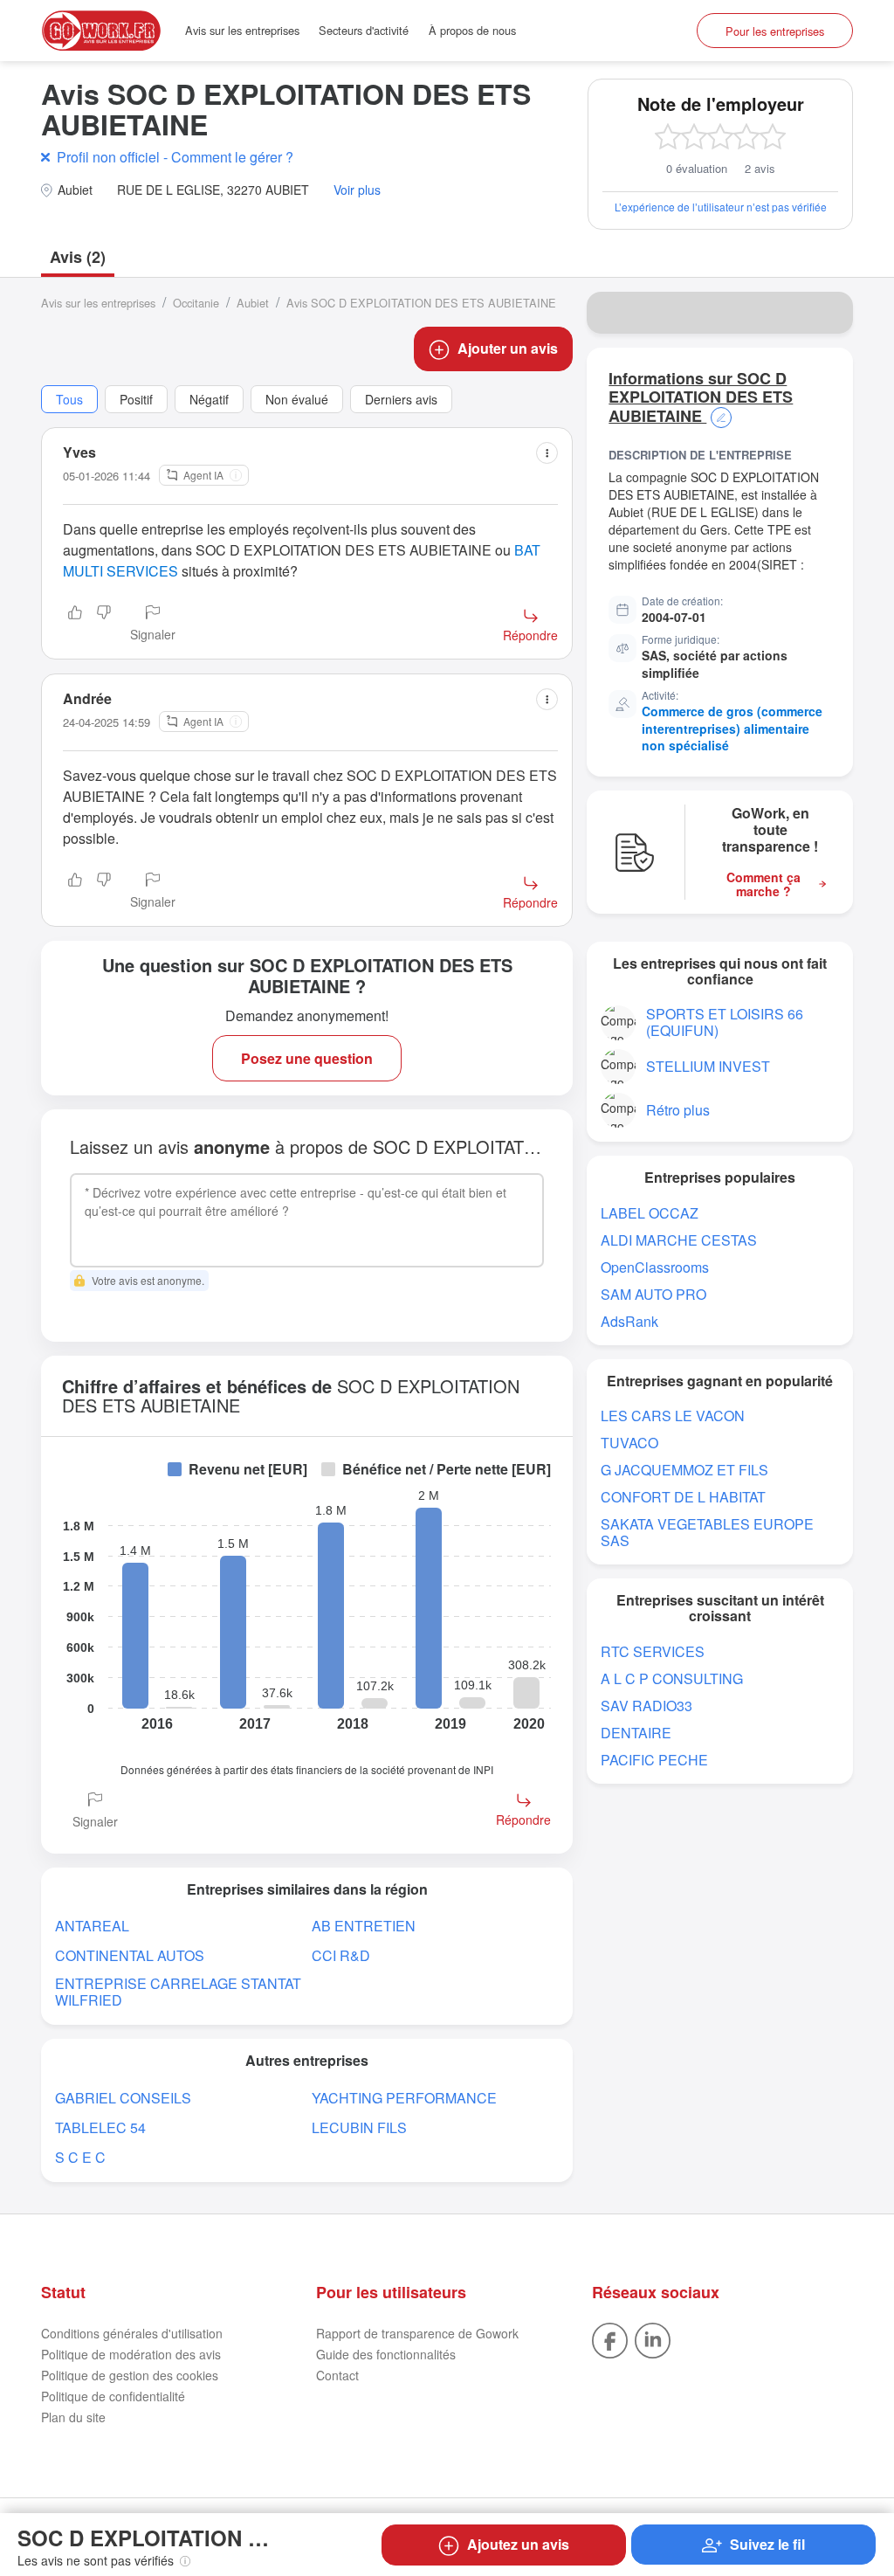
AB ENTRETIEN (364, 1926)
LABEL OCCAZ (650, 1213)
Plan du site (73, 2417)
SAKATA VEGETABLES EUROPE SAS (707, 1532)
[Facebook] (610, 2338)
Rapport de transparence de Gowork (417, 2333)
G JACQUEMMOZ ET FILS (684, 1470)
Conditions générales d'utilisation (132, 2333)
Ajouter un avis (508, 348)
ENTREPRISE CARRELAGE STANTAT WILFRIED (178, 1992)
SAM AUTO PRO (653, 1294)
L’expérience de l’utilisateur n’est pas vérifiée (721, 207)
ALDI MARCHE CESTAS (679, 1240)
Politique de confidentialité (113, 2396)
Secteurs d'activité (364, 30)
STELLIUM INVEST (708, 1066)
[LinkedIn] (653, 2338)
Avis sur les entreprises (242, 30)
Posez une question (307, 1058)
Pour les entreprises (775, 31)
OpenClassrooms (655, 1267)
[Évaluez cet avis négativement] (104, 625)
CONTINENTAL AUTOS (130, 1955)
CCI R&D (341, 1955)
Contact (337, 2375)
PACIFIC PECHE (654, 1760)
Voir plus (357, 190)
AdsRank (629, 1321)
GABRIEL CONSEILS (123, 2098)
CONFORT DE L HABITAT (683, 1497)
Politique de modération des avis (131, 2354)
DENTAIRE (636, 1733)
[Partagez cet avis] (547, 453)
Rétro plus (678, 1110)
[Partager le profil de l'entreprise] (829, 313)
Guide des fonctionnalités (386, 2354)
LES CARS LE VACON (673, 1416)
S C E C (80, 2157)
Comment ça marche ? (763, 885)
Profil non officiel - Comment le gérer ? (175, 157)
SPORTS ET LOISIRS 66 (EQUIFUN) (725, 1022)
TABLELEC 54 (100, 2127)
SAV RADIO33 (646, 1706)
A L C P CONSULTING (672, 1678)
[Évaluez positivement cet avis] (75, 625)
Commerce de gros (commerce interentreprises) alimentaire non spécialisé (732, 728)
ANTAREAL (92, 1926)
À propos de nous (472, 30)
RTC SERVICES (653, 1651)
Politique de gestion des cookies (130, 2375)
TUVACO (629, 1443)
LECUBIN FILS (359, 2127)
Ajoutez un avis (518, 2544)
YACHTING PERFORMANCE (404, 2098)
